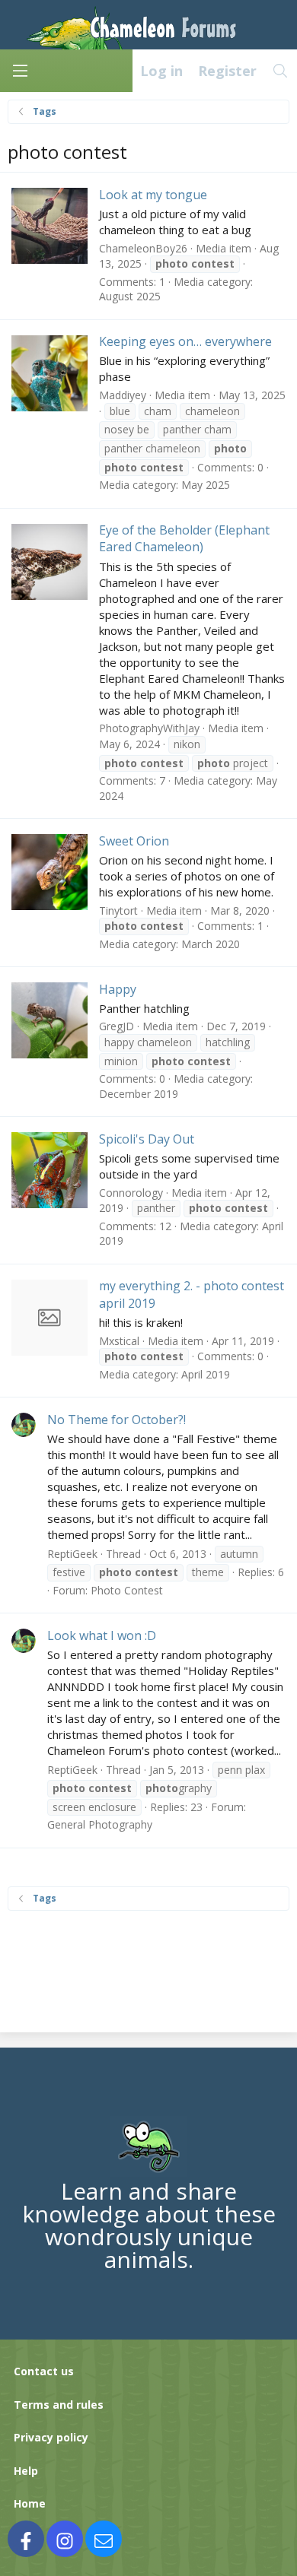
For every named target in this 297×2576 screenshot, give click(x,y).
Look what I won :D (102, 1635)
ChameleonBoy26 (143, 248)
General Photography (100, 1824)
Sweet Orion (134, 841)
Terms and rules (59, 2405)
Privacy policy (51, 2437)
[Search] (281, 71)
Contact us (44, 2371)
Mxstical (119, 1341)
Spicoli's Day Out (147, 1139)
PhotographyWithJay (149, 728)
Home (30, 2503)
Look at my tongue (153, 195)
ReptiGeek (72, 1554)
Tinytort (118, 910)
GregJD (117, 1026)
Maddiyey (123, 395)
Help (26, 2471)
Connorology (131, 1193)
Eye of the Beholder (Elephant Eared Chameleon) (184, 538)
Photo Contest (127, 1590)
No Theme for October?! (117, 1420)
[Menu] (20, 71)
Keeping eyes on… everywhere (185, 341)
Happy (118, 989)
